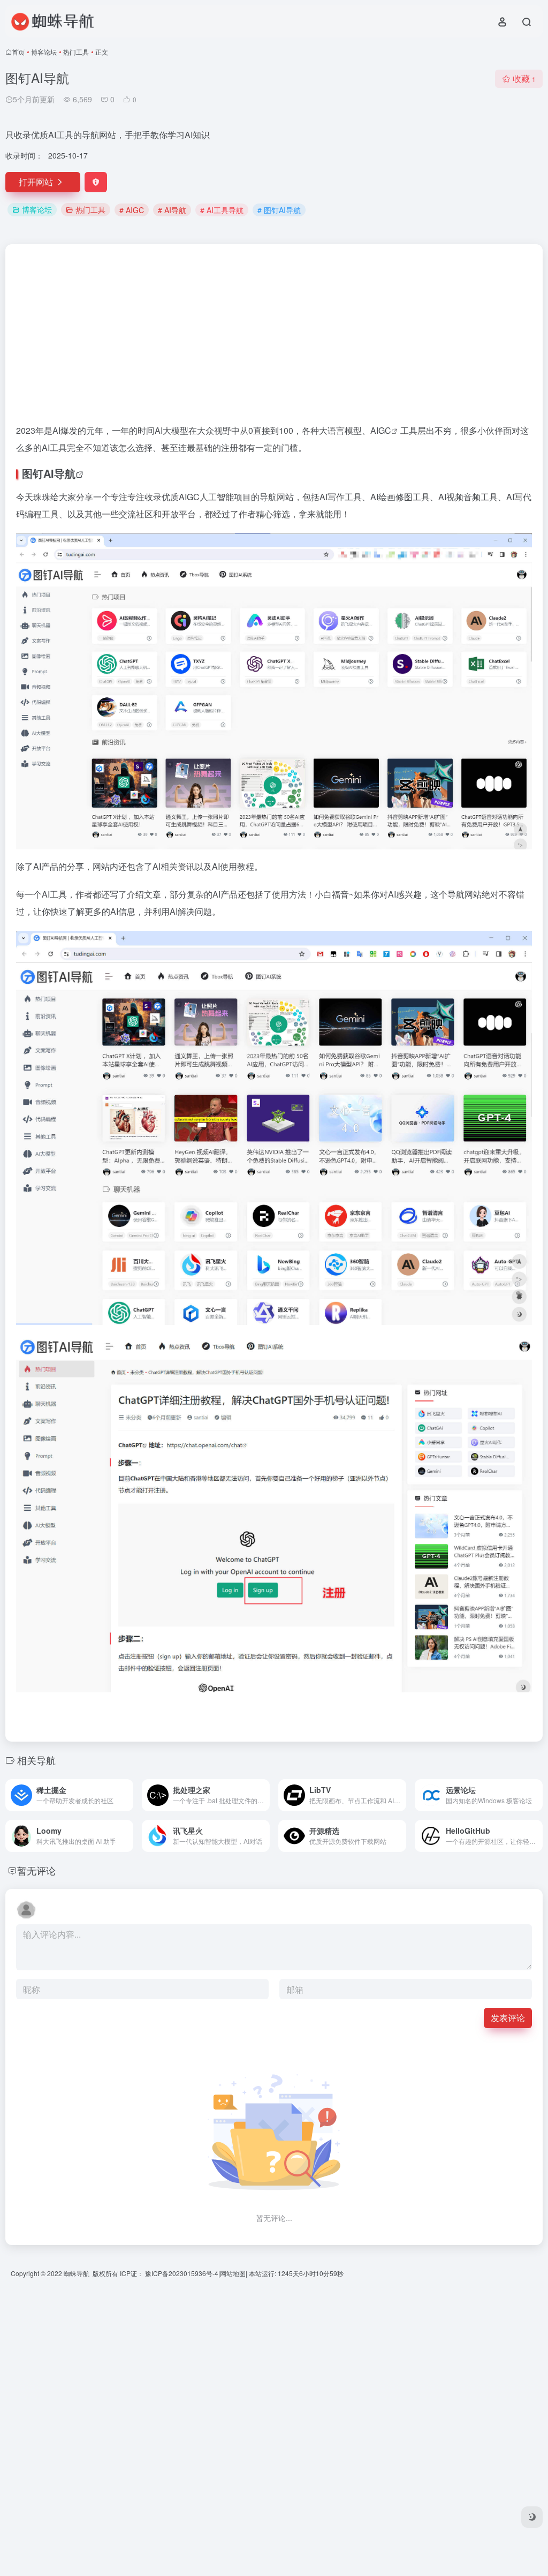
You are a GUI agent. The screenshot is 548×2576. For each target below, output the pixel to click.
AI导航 (59, 473)
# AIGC (132, 210)
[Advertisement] (274, 338)
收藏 (524, 78)
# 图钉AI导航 (279, 210)
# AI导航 (172, 210)
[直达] (127, 1795)
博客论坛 (44, 52)
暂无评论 (36, 1870)
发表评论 (508, 2018)
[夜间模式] (532, 2517)
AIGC (381, 430)
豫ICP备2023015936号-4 (182, 2273)
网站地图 (233, 2273)
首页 (18, 52)
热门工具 (76, 52)
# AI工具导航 (222, 210)
